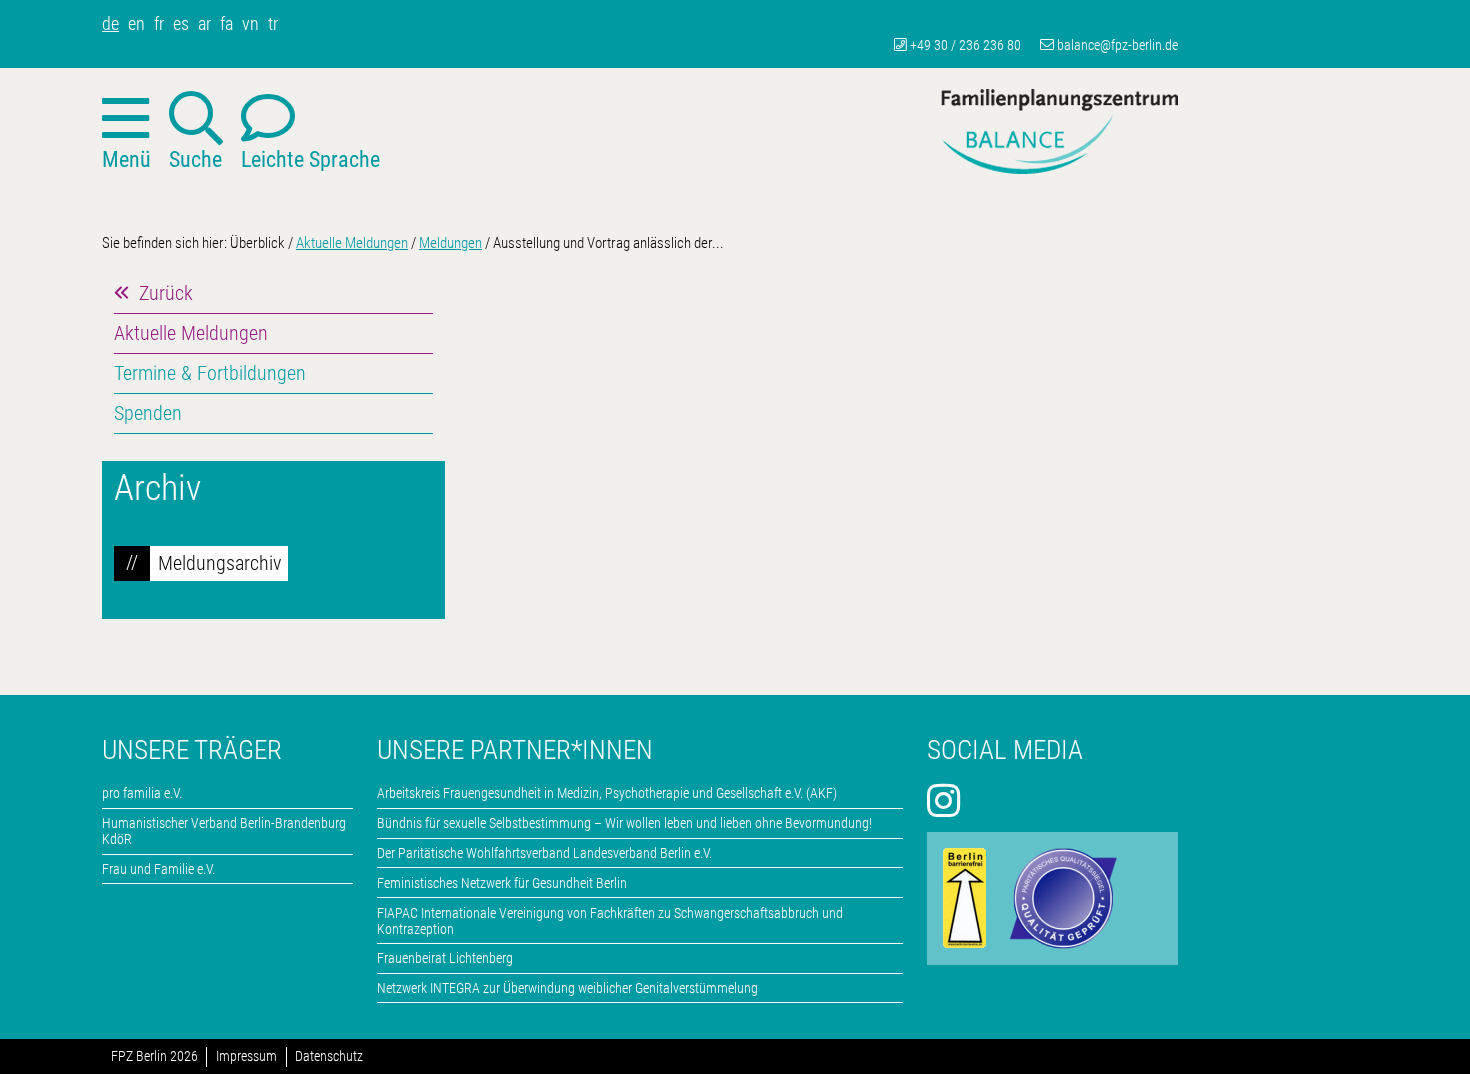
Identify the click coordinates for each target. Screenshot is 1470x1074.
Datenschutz (329, 1056)
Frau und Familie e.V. (158, 869)
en (136, 23)
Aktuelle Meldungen (352, 243)
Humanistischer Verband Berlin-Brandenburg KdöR (224, 831)
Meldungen (450, 243)
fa (226, 23)
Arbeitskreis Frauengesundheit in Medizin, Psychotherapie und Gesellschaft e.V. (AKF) (607, 793)
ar (204, 23)
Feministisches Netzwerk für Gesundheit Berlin (502, 883)
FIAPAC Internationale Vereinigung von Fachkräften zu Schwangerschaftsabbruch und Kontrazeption (610, 921)
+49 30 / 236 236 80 (965, 45)
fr (159, 23)
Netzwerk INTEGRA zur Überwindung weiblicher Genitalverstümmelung (567, 988)
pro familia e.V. (142, 793)
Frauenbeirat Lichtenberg (445, 958)
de (110, 23)
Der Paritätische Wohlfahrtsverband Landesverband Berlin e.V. (544, 853)
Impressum (246, 1056)
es (181, 23)
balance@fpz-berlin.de (1117, 45)
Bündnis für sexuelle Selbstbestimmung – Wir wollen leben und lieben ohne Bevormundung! (624, 823)
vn (250, 23)
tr (273, 23)
